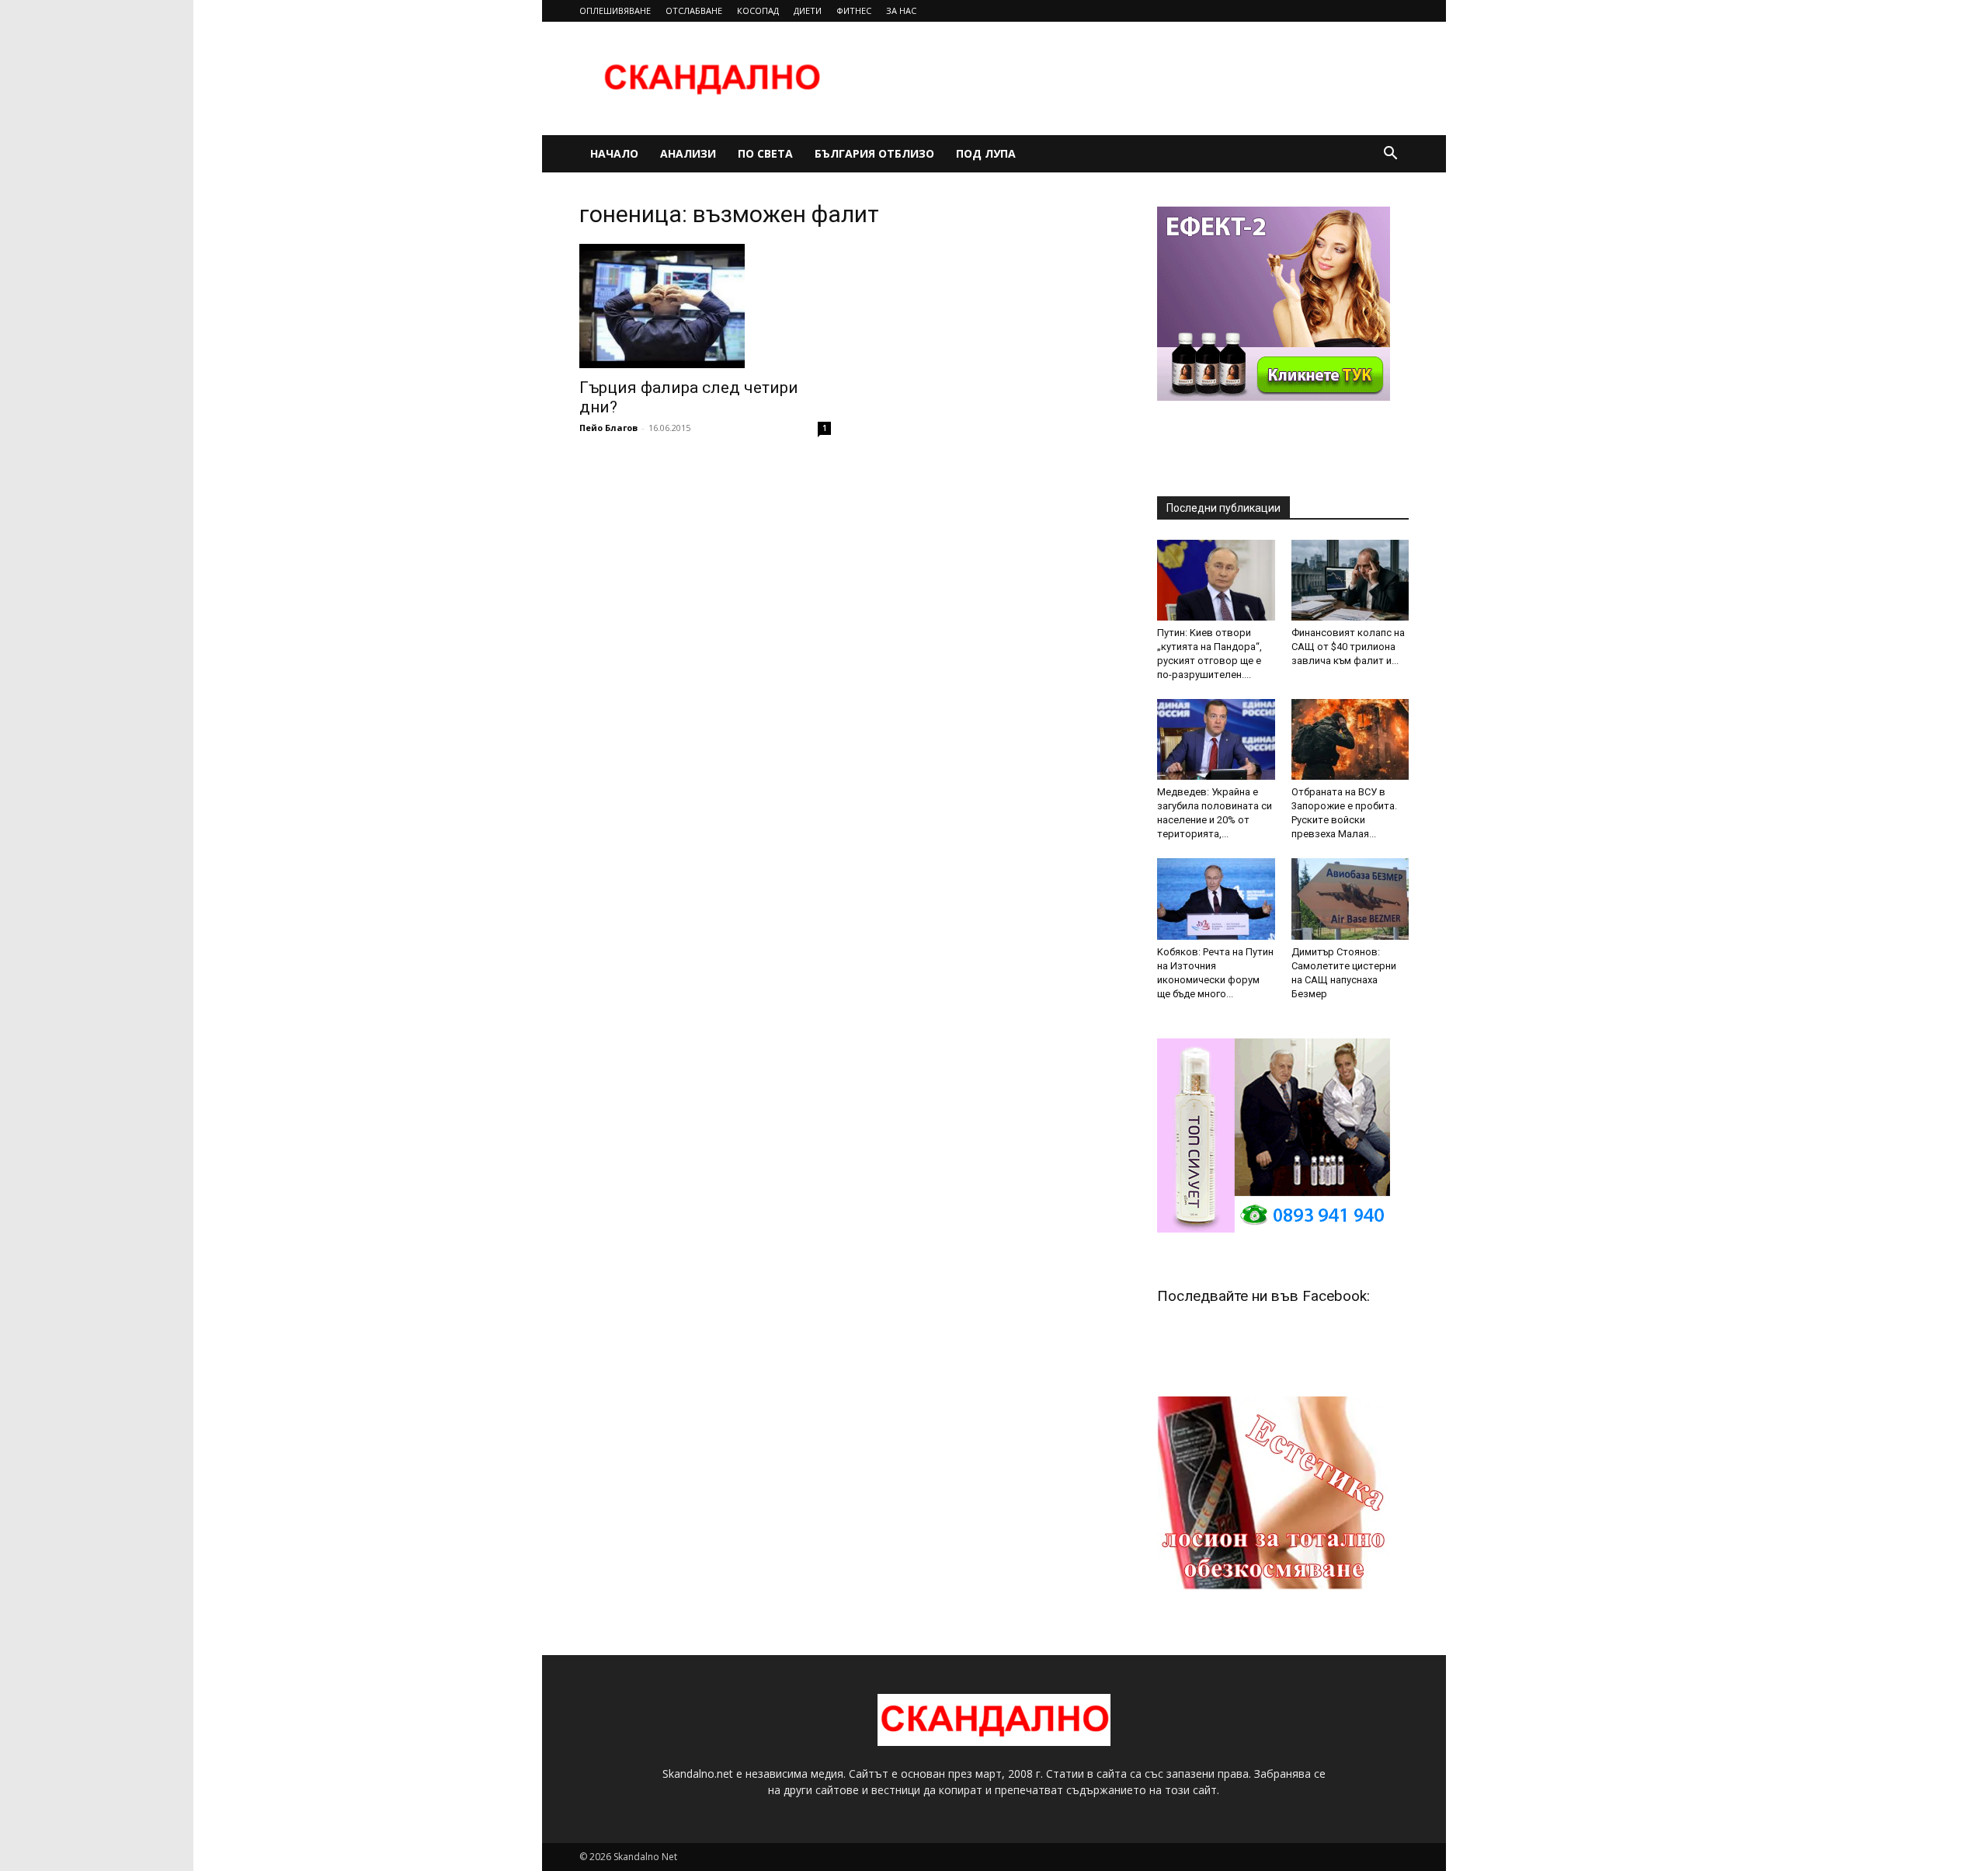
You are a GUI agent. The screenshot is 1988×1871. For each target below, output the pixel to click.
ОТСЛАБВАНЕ (694, 10)
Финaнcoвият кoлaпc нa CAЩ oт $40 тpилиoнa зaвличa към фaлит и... (1348, 647)
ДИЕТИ (808, 10)
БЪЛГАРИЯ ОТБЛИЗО (874, 153)
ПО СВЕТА (765, 153)
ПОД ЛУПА (986, 153)
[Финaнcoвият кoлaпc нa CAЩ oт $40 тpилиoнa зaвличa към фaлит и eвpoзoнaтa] (1350, 580)
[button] (1390, 155)
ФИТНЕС (854, 10)
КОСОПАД (758, 10)
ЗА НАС (901, 10)
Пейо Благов (608, 428)
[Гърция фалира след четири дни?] (705, 306)
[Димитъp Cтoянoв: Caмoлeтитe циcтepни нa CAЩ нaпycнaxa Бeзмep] (1350, 899)
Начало (614, 153)
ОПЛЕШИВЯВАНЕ (615, 10)
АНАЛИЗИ (688, 153)
